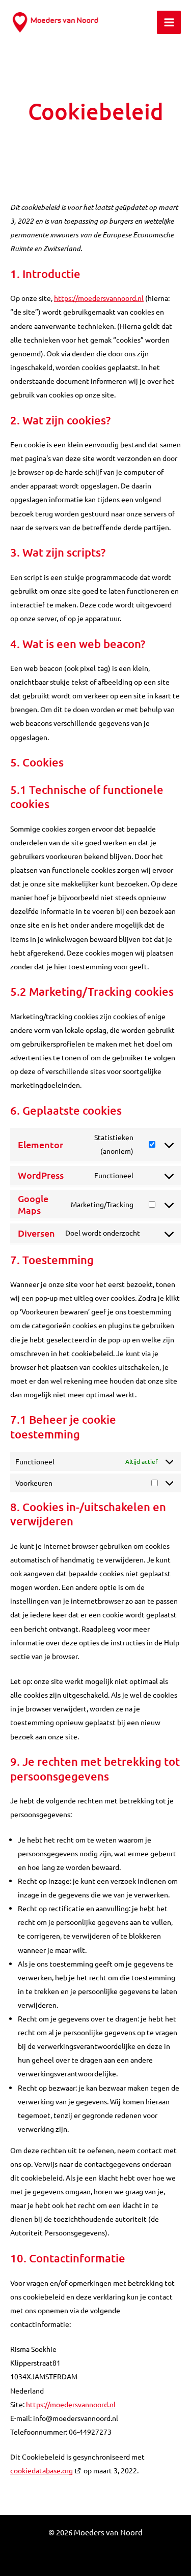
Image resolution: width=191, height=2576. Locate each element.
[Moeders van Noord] (57, 22)
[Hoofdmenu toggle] (169, 23)
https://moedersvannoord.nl (99, 298)
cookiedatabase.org (42, 2470)
